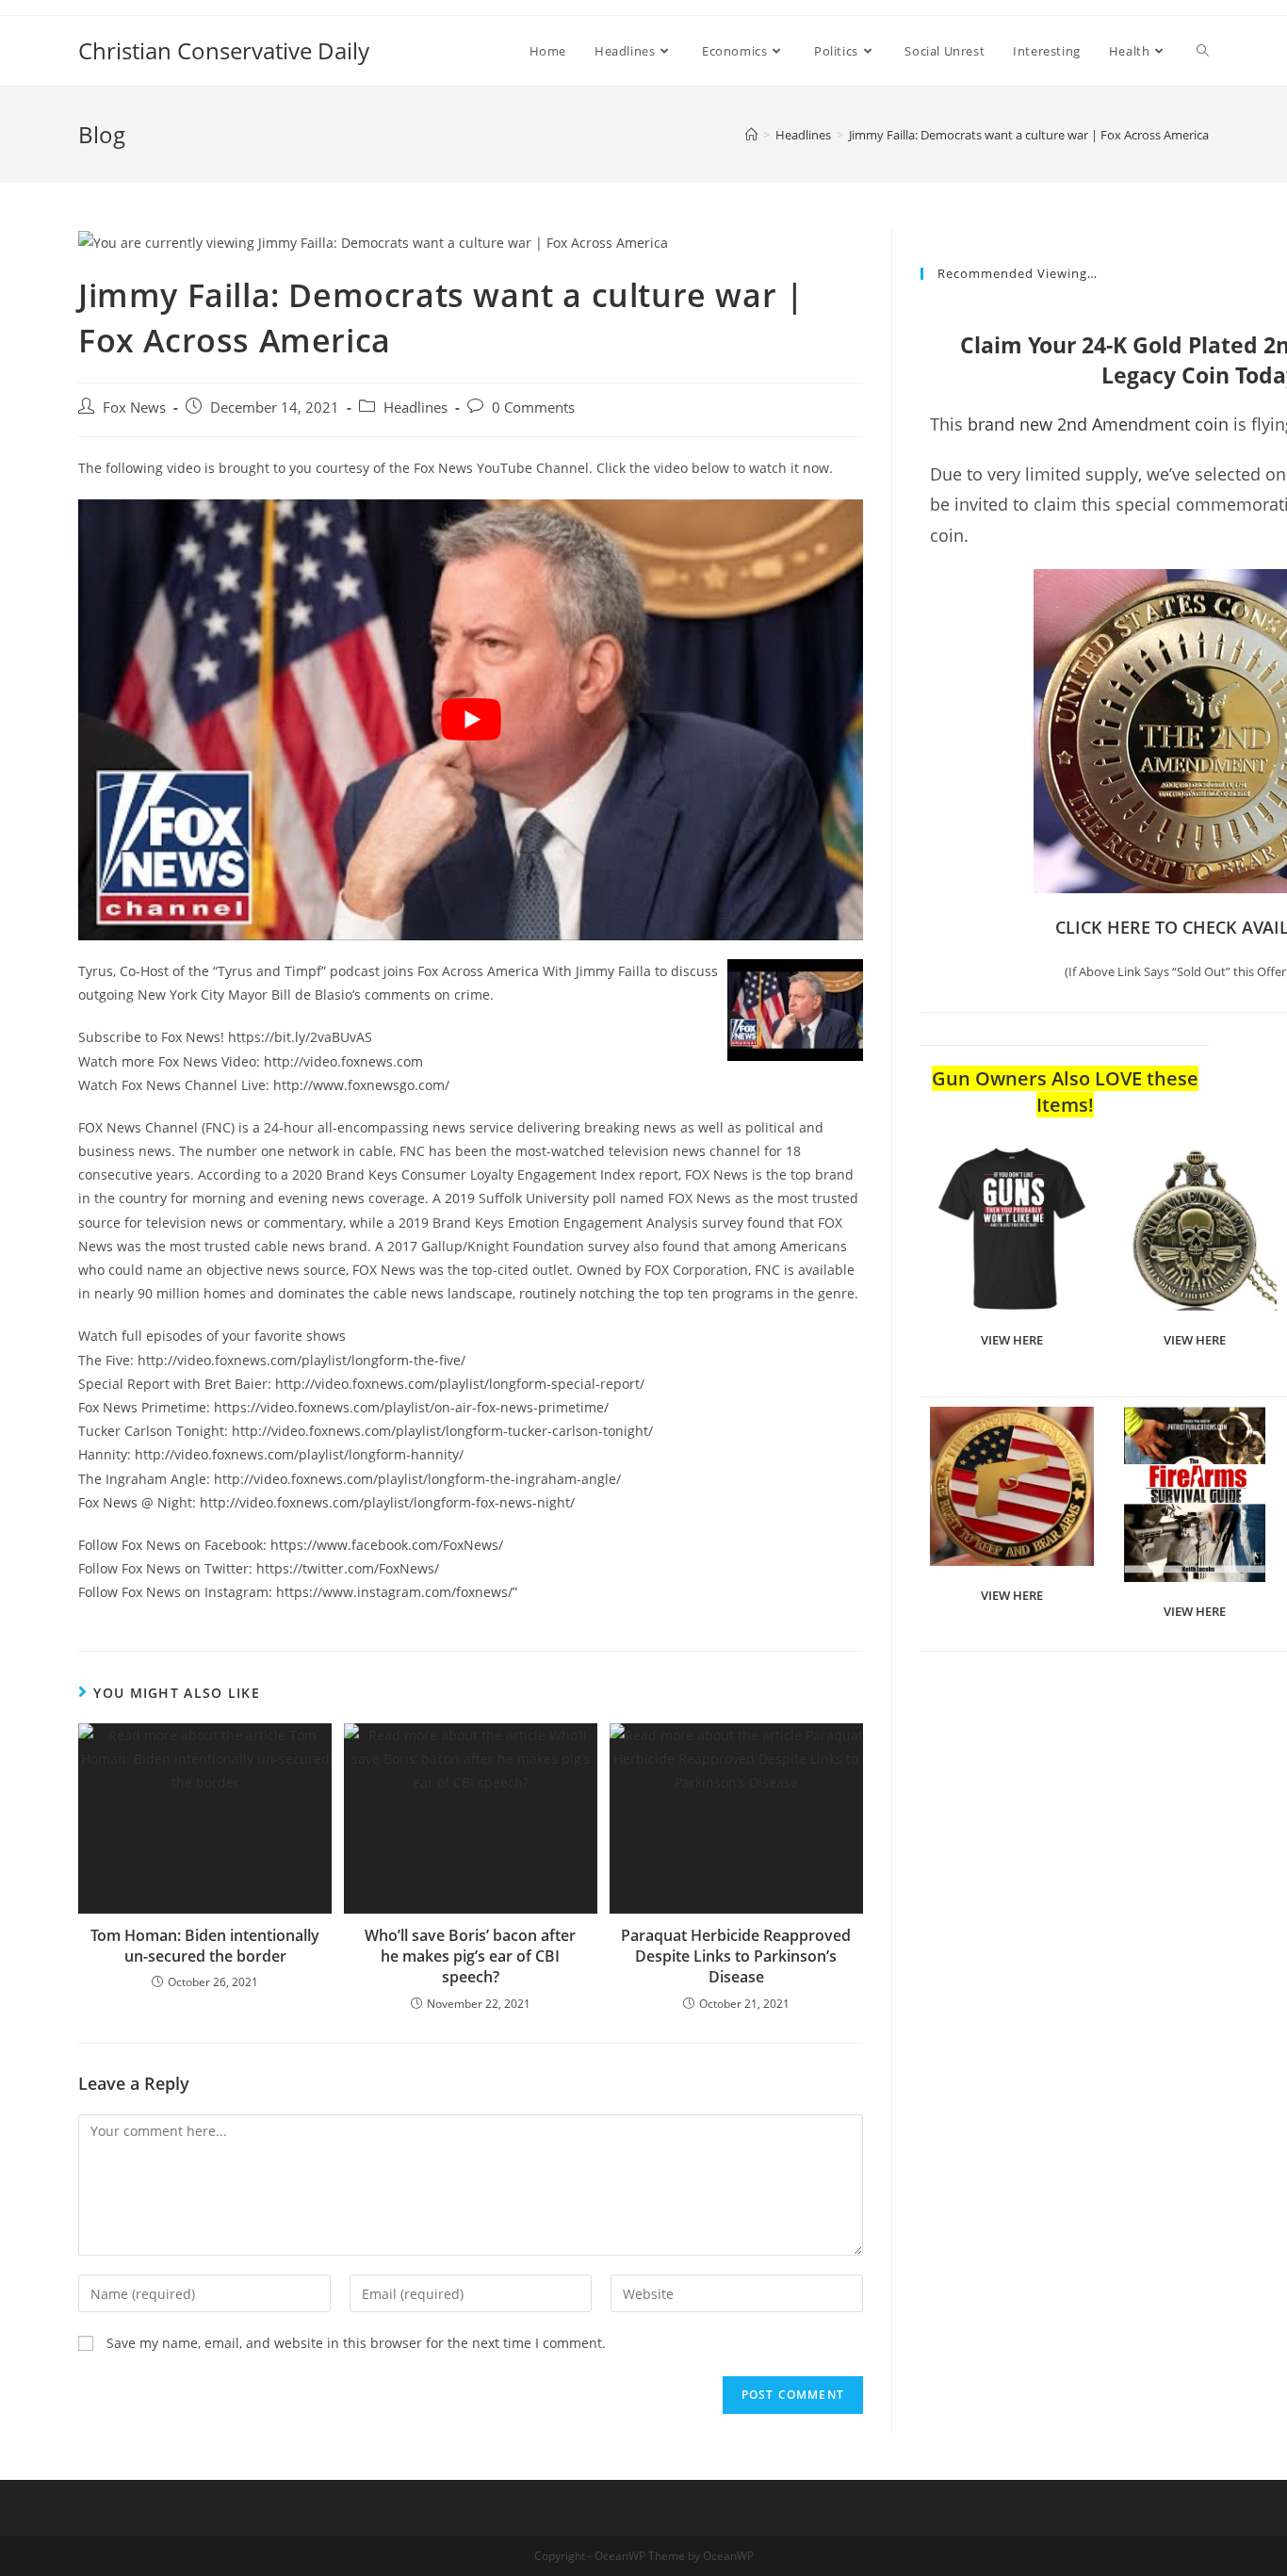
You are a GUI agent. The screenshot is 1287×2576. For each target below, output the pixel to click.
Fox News (134, 408)
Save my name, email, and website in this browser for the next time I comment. (356, 2343)
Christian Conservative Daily (224, 50)
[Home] (751, 135)
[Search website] (1203, 51)
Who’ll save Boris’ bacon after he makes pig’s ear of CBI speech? (470, 1956)
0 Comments (533, 408)
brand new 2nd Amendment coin (1098, 424)
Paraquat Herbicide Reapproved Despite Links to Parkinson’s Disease (736, 1956)
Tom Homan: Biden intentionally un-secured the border (205, 1946)
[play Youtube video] (471, 720)
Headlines (415, 408)
